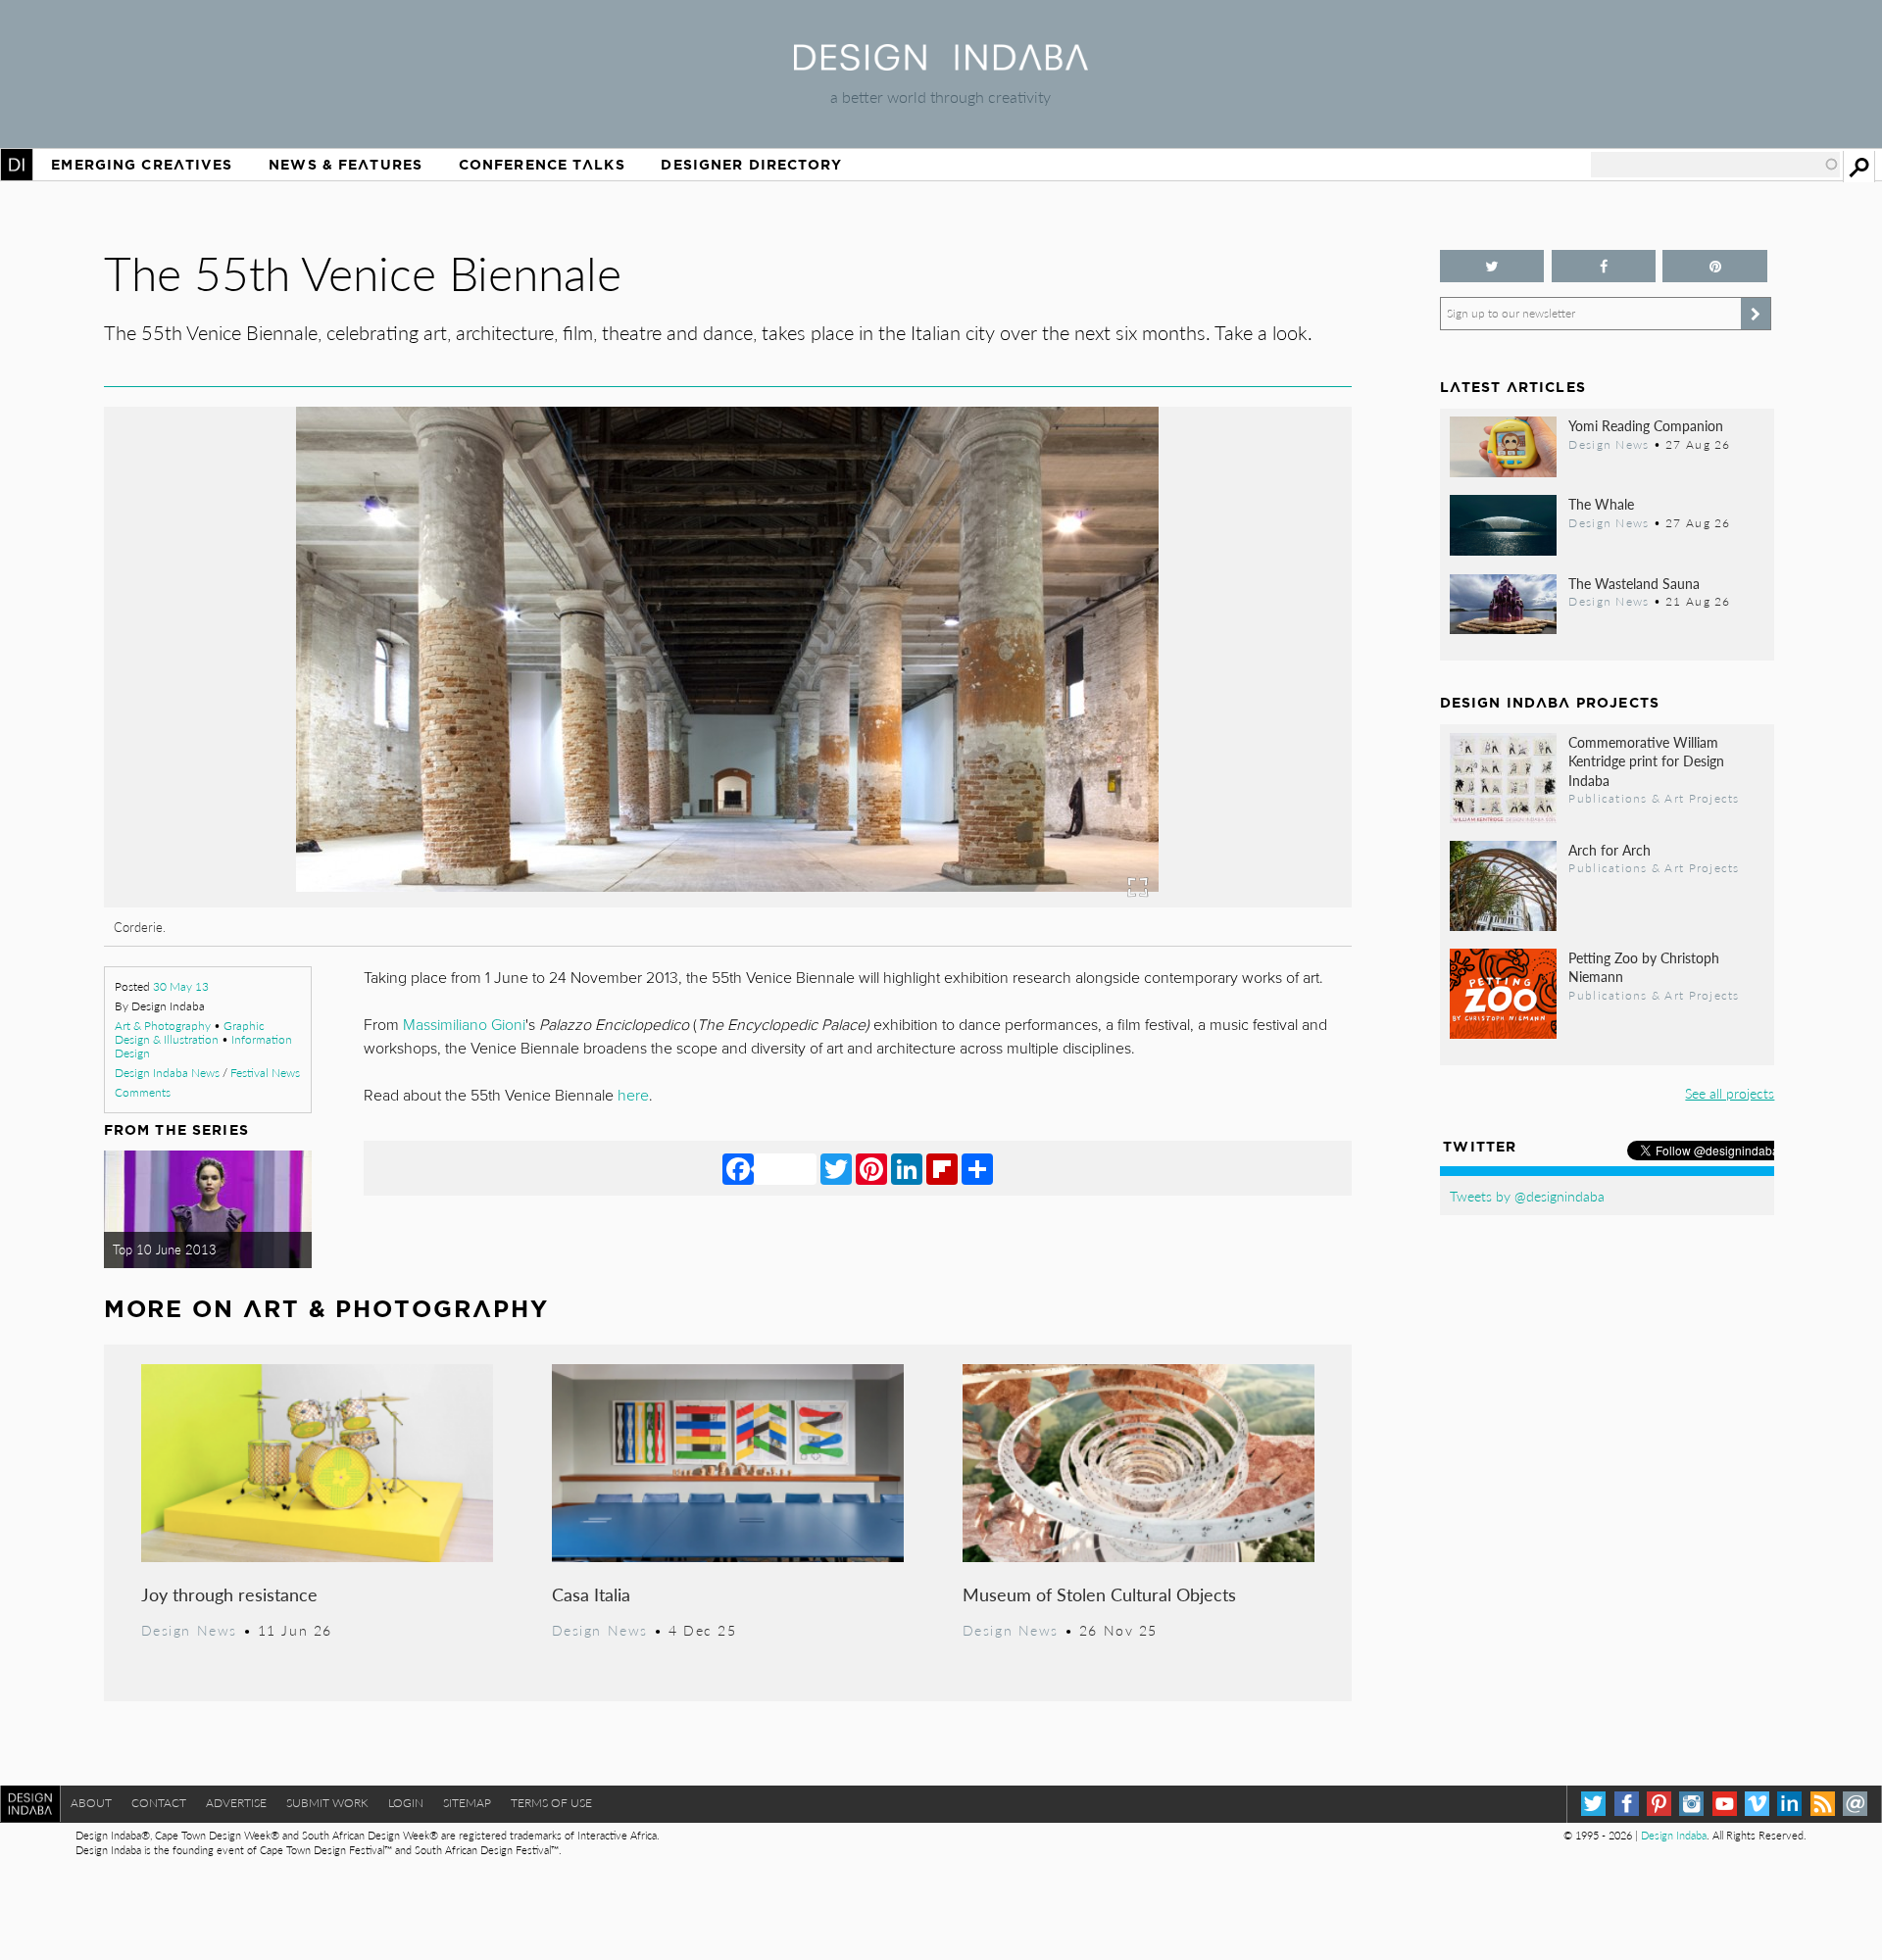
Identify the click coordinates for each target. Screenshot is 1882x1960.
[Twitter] (836, 1168)
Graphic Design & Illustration (190, 1032)
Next (1164, 765)
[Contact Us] (1855, 1804)
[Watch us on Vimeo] (1757, 1804)
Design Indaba (1674, 1835)
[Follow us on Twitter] (1492, 266)
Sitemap (467, 1803)
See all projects (1730, 1093)
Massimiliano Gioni (464, 1025)
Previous (291, 765)
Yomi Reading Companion (1646, 425)
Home (17, 165)
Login (406, 1803)
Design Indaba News (167, 1073)
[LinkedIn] (907, 1168)
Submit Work (327, 1803)
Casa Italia (591, 1594)
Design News (189, 1630)
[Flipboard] (942, 1168)
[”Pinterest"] (1715, 266)
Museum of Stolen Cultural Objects (1099, 1594)
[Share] (977, 1168)
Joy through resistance (229, 1594)
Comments (143, 1092)
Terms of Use (551, 1803)
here (633, 1096)
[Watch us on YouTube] (1725, 1804)
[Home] (941, 64)
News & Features (346, 165)
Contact (159, 1803)
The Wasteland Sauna (1634, 583)
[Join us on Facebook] (1604, 266)
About (91, 1803)
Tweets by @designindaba (1527, 1196)
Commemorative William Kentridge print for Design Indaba (1646, 760)
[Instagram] (1691, 1804)
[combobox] (1715, 165)
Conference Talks (542, 165)
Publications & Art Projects (1654, 798)
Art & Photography (163, 1026)
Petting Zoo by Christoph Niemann (1644, 967)
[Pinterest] (871, 1168)
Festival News (265, 1073)
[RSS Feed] (1823, 1804)
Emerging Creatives (142, 165)
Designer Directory (751, 165)
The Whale (1601, 504)
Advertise (236, 1803)
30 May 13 (181, 986)
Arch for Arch (1610, 850)
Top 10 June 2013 (165, 1249)
